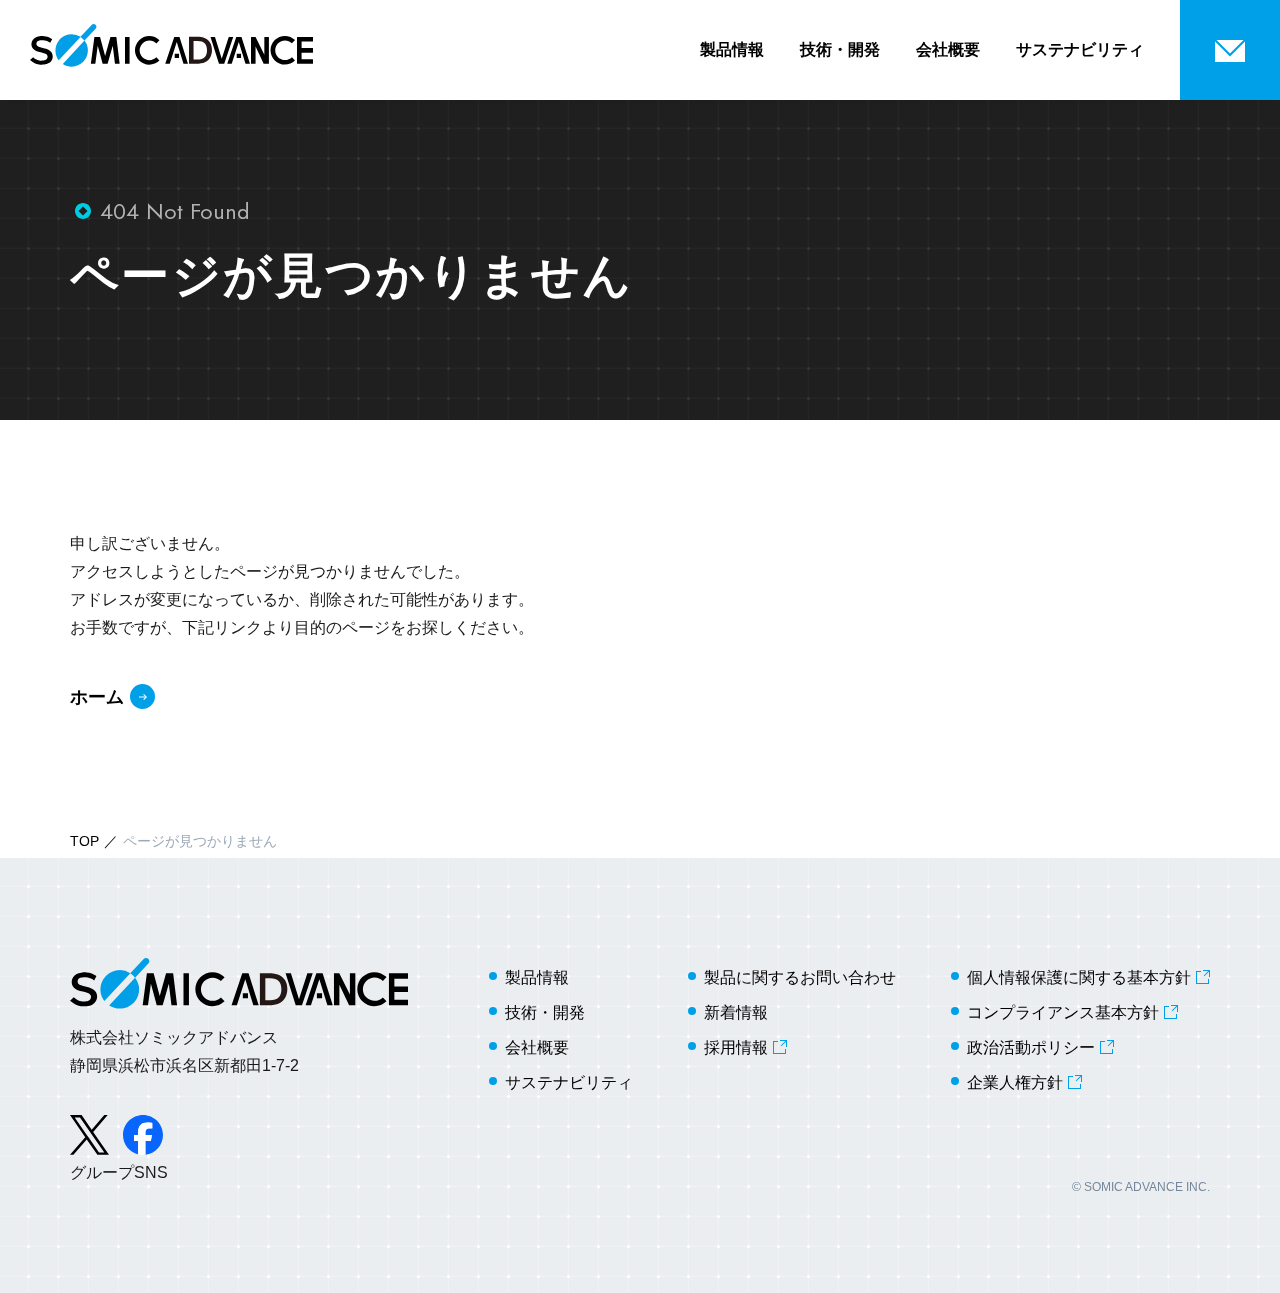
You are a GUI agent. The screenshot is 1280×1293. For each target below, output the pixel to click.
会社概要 (948, 49)
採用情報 (736, 1047)
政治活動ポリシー (1031, 1047)
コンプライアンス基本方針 (1063, 1012)
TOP (84, 841)
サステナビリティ (1080, 49)
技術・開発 (840, 49)
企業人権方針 (1015, 1082)
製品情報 (732, 49)
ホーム (97, 697)
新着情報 (736, 1012)
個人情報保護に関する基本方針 (1079, 977)
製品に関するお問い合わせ (800, 977)
